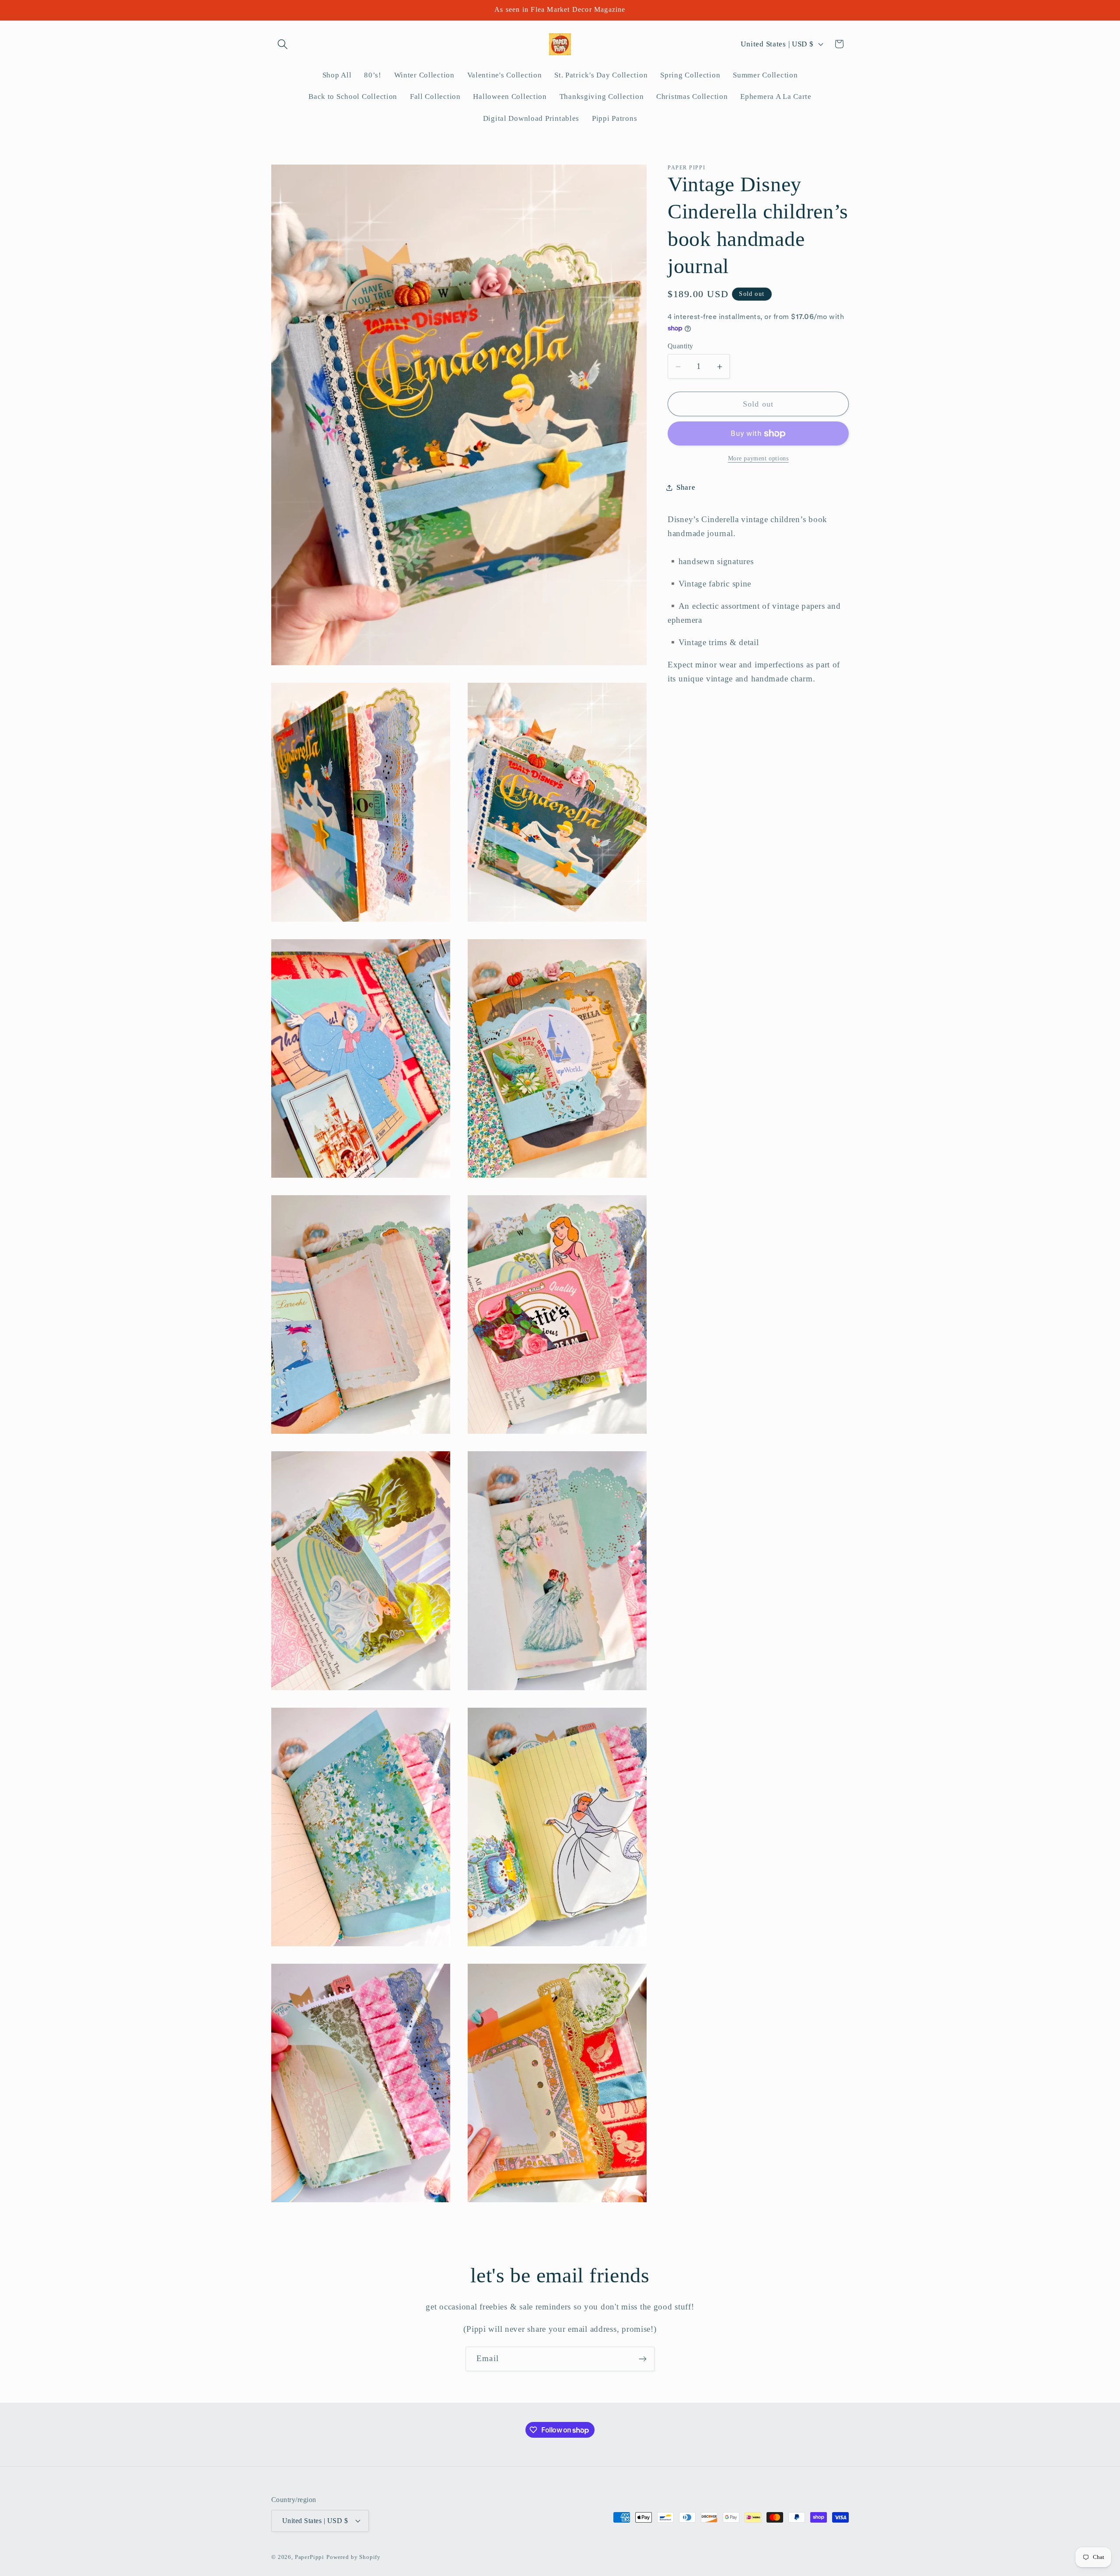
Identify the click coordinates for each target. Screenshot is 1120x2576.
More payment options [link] (758, 459)
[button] (283, 44)
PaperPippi (310, 2557)
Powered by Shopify (353, 2557)
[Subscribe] (642, 2359)
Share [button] (686, 488)
